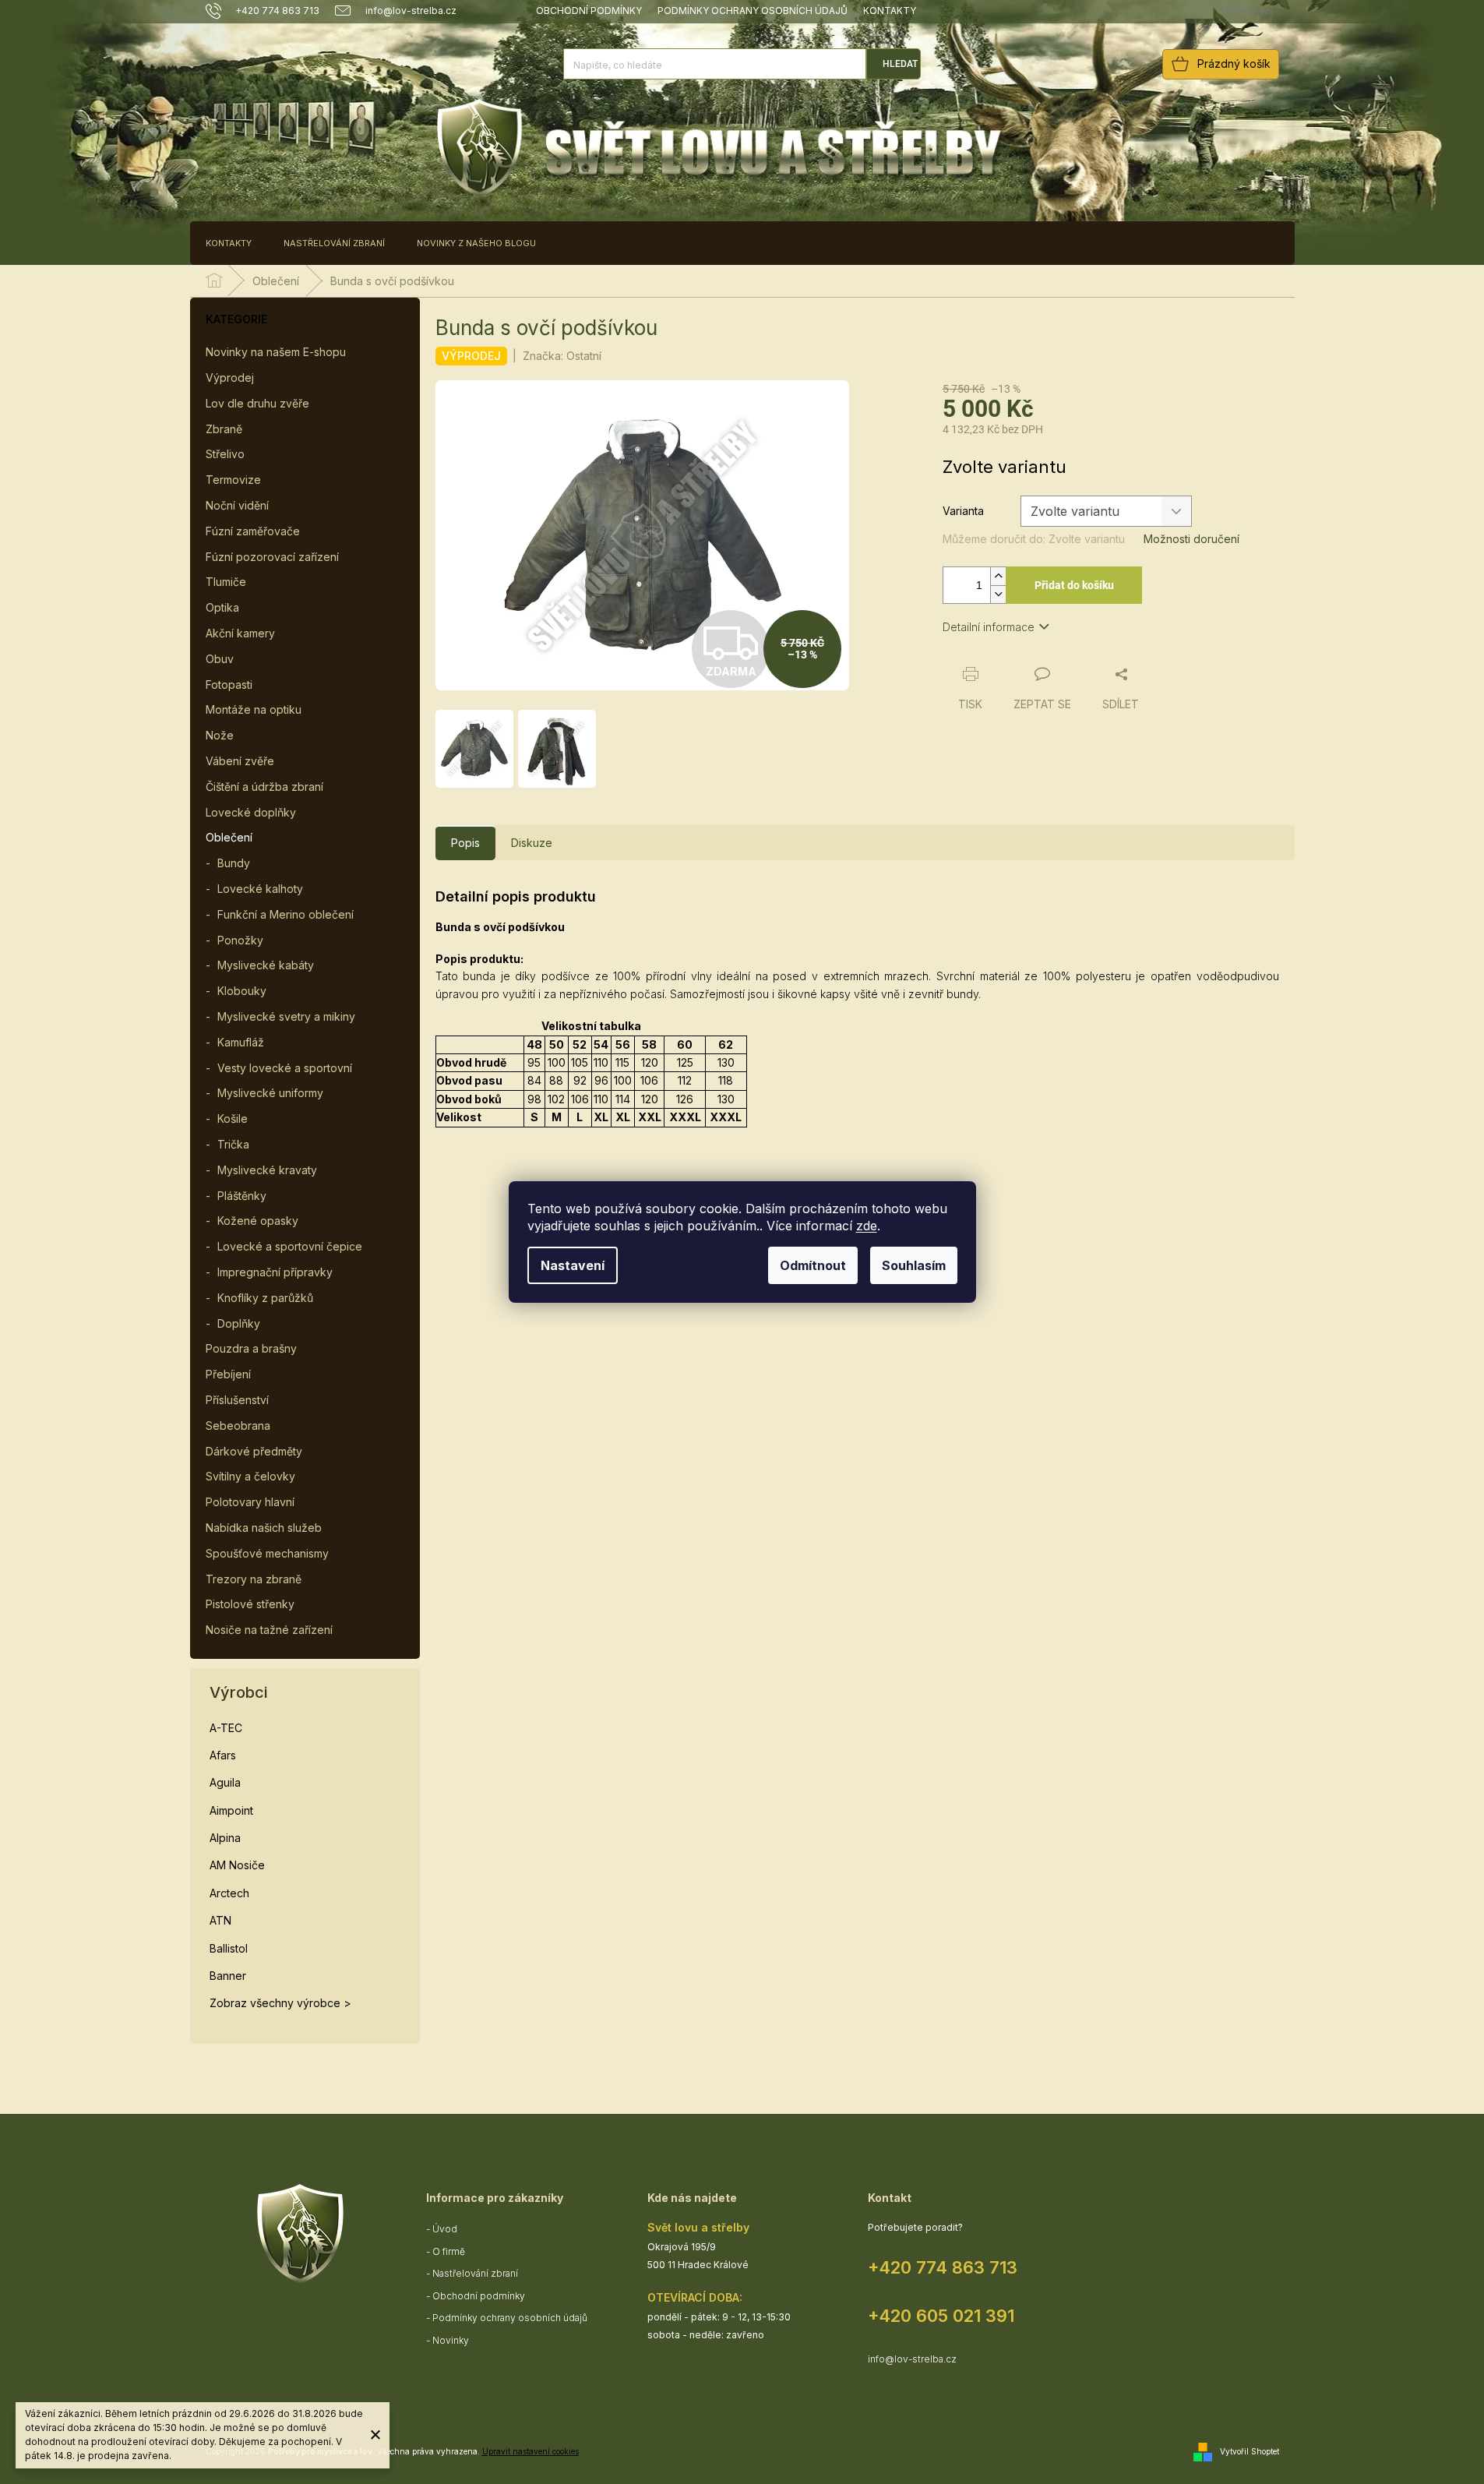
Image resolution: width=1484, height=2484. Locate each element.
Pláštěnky (242, 1196)
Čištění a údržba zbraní (264, 787)
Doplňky (239, 1323)
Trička (233, 1144)
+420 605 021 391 (941, 2316)
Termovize (233, 480)
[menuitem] (229, 243)
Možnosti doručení (1191, 539)
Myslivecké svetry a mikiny (286, 1016)
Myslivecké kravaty (267, 1170)
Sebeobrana (238, 1425)
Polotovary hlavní (250, 1502)
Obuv (220, 659)
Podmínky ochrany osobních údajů (753, 11)
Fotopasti (229, 685)
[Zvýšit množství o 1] (998, 576)
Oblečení (229, 837)
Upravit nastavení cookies (531, 2451)
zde (867, 1226)
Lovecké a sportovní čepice (290, 1246)
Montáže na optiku (254, 709)
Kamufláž (241, 1042)
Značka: (562, 356)
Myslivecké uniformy (270, 1093)
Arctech (229, 1893)
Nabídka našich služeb (264, 1528)
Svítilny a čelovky (250, 1476)
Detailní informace (989, 627)
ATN (220, 1920)
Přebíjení (228, 1374)
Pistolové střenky (250, 1604)
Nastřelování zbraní (475, 2273)
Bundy (234, 863)
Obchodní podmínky (589, 11)
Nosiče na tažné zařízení (269, 1630)
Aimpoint (231, 1810)
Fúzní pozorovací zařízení (272, 557)
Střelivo (225, 454)
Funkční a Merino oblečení (286, 914)
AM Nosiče (237, 1865)
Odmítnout (813, 1265)
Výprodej (230, 378)
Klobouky (242, 991)
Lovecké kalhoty (260, 889)
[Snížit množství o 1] (998, 594)
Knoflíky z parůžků (265, 1298)
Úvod (445, 2229)
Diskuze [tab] (532, 843)
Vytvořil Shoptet (1250, 2451)
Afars (223, 1755)
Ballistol (229, 1948)
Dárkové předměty (254, 1451)
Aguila (225, 1782)
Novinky (451, 2340)
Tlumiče (226, 582)
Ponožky (240, 940)
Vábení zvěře (240, 761)
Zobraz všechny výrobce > (280, 2003)
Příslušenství (237, 1400)
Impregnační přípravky (275, 1272)
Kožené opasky (258, 1221)
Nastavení (573, 1265)
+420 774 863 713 (943, 2267)
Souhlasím (914, 1265)
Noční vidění (237, 505)
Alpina (225, 1838)
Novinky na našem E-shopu (276, 352)
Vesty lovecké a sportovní (285, 1068)
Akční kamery (240, 633)
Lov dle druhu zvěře (257, 403)
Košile (233, 1119)
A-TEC (226, 1728)
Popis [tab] (465, 843)
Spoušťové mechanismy (267, 1553)
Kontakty (890, 11)
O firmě (449, 2251)
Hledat (900, 64)
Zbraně (224, 429)
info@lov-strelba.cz (912, 2359)
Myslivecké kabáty (266, 965)
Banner (228, 1976)
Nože (220, 735)
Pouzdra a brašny (251, 1348)
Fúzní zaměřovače (253, 531)
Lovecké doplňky (251, 812)
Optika (222, 607)
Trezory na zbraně (254, 1579)
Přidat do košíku (1074, 585)
